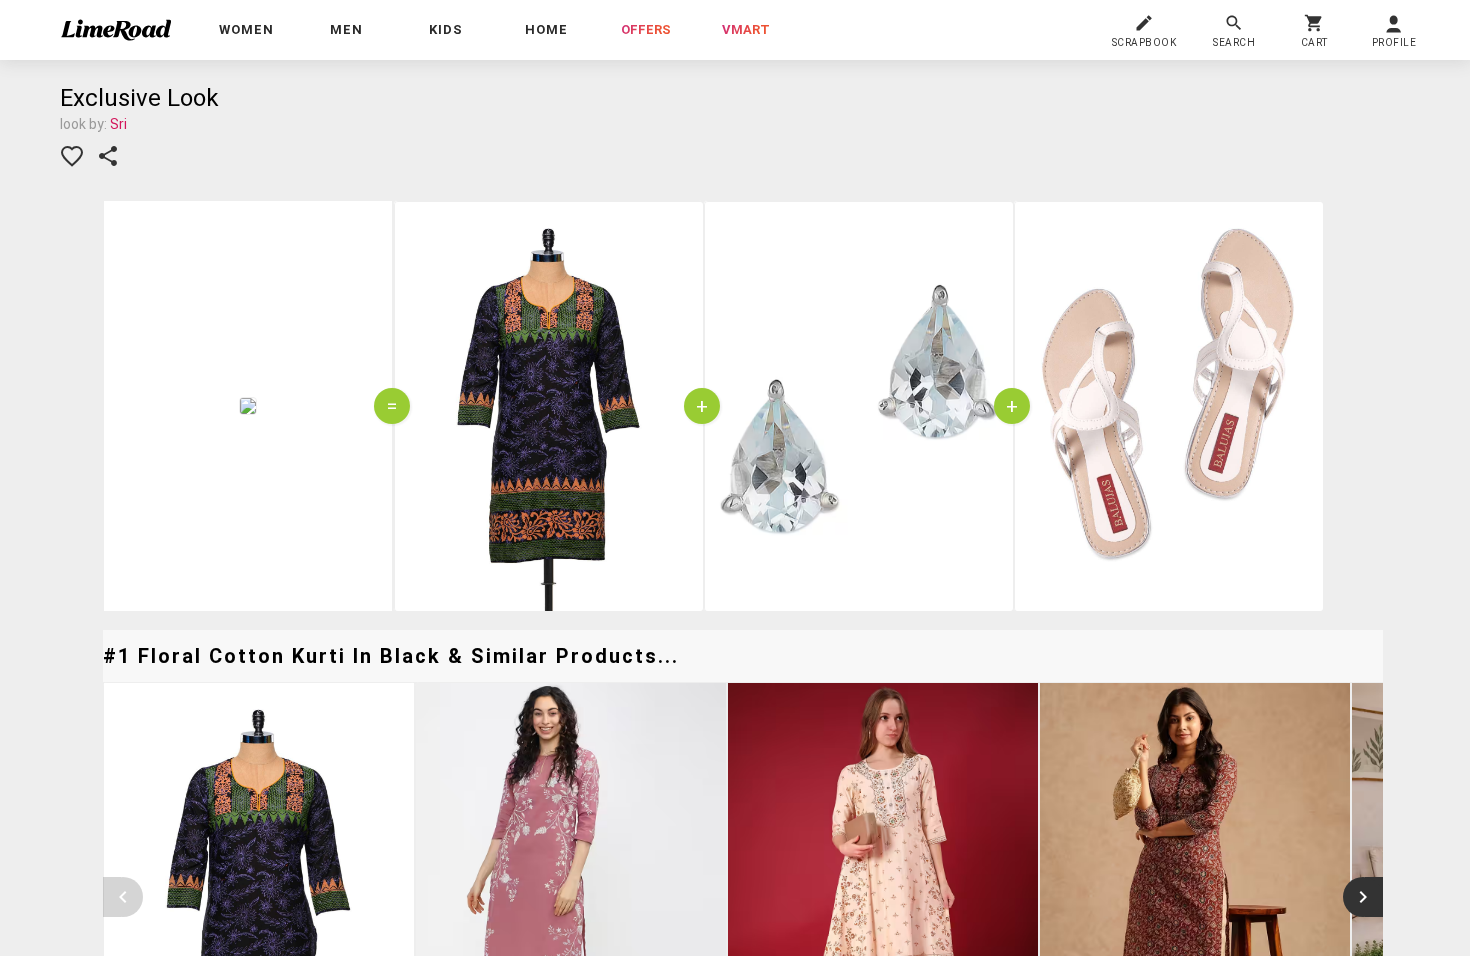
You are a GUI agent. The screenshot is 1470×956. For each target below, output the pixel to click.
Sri (118, 124)
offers (646, 29)
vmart (746, 29)
